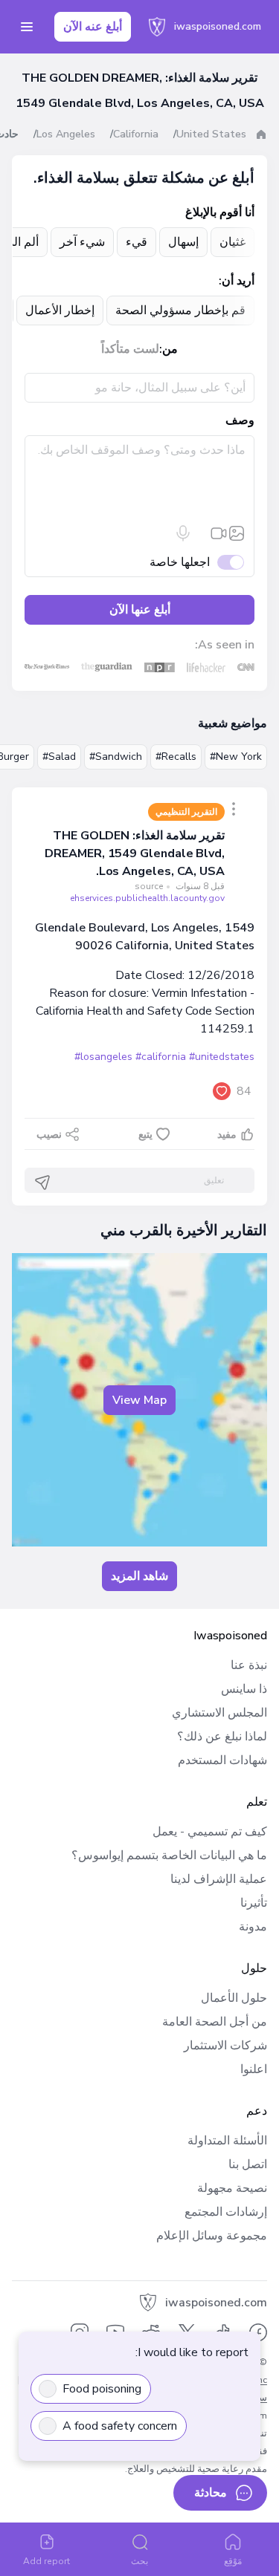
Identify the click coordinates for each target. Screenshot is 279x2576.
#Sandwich (116, 757)
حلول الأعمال (234, 1998)
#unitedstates (222, 1057)
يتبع (145, 1135)
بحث (139, 2561)
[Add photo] (237, 533)
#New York (236, 757)
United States (211, 134)
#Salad (59, 757)
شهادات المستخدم (222, 1760)
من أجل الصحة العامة (215, 2022)
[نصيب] (234, 809)
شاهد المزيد (139, 1576)
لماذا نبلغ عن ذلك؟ (222, 1737)
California (136, 134)
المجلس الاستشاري (219, 1713)
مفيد (227, 1135)
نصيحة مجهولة (232, 2188)
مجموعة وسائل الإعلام (212, 2236)
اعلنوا (254, 2069)
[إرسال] (42, 1183)
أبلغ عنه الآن (93, 27)
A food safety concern (120, 2426)
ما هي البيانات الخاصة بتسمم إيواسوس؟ (169, 1855)
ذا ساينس (244, 1689)
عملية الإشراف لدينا (219, 1879)
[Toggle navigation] (27, 27)
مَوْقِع (233, 2561)
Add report (46, 2561)
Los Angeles (66, 134)
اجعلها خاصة (180, 562)
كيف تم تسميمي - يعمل (210, 1832)
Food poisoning (102, 2389)
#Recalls (176, 757)
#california (160, 1057)
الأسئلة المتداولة (227, 2141)
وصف (240, 420)
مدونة (253, 1927)
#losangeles (103, 1057)
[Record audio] (183, 533)
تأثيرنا (254, 1903)
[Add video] (219, 533)
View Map (139, 1400)
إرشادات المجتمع (226, 2212)
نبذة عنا (249, 1665)
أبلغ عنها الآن (140, 610)
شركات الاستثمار (225, 2046)
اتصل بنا (248, 2164)
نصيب (49, 1135)
